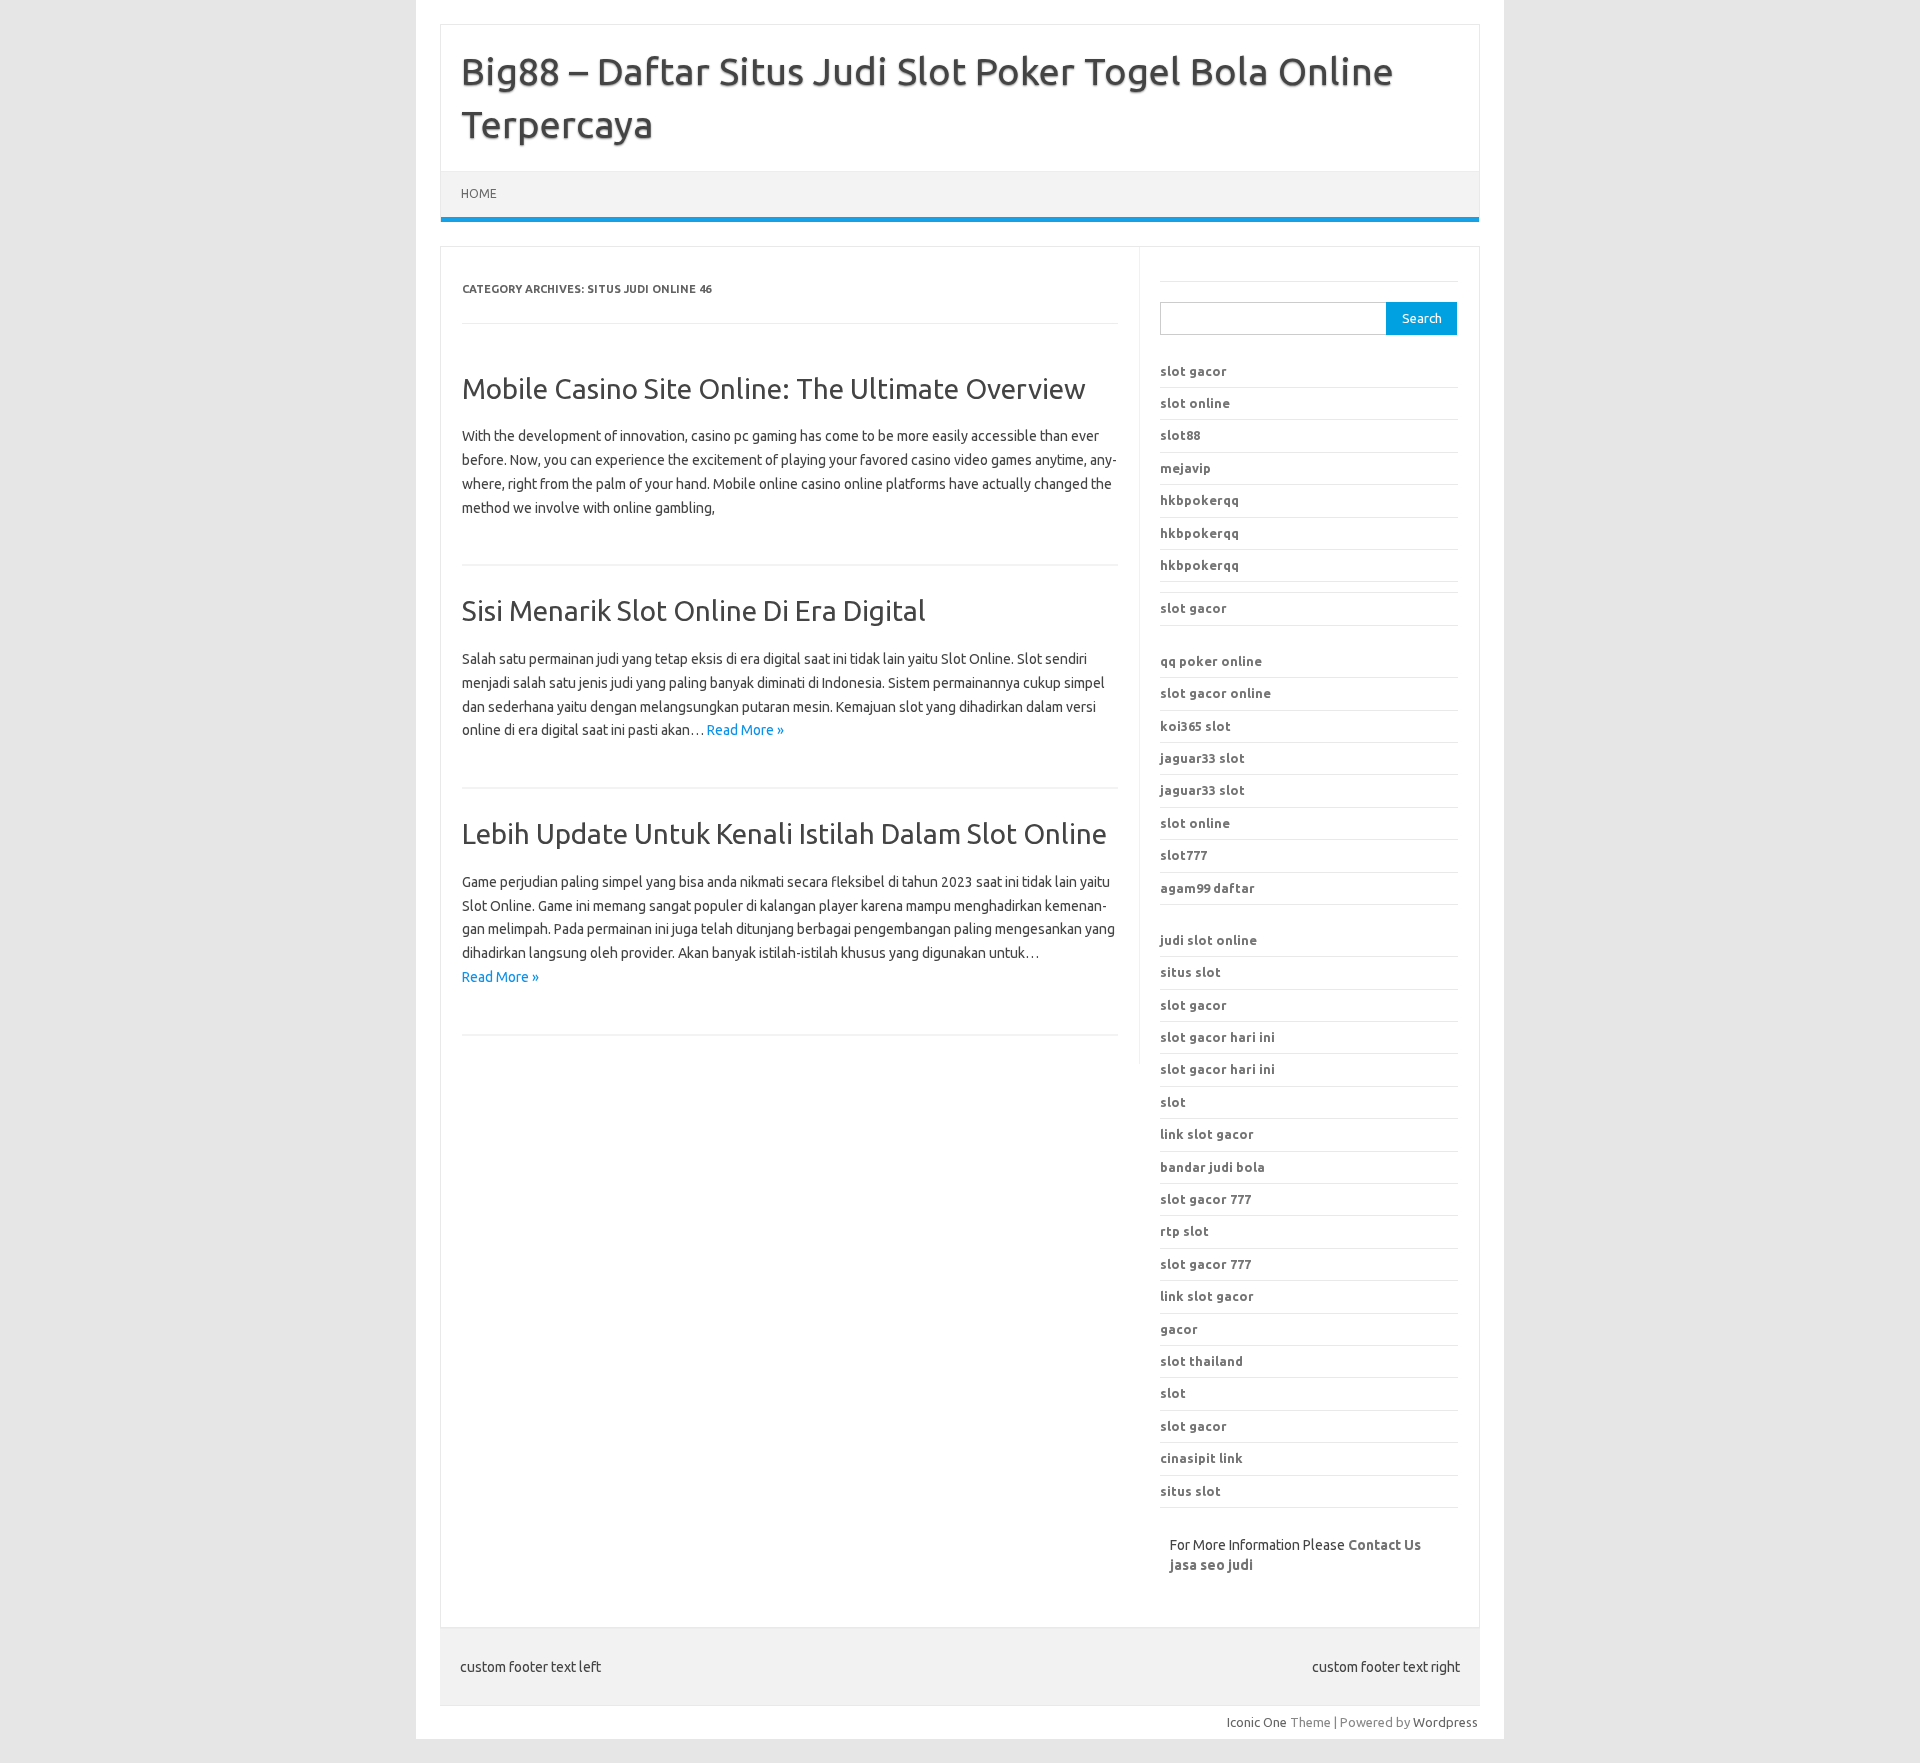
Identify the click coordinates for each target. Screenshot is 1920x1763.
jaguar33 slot (1202, 758)
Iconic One (1257, 1722)
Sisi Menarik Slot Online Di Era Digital (694, 610)
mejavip (1185, 468)
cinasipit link (1201, 1458)
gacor (1179, 1329)
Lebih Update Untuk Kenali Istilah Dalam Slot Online (784, 833)
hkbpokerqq (1199, 500)
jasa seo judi (1211, 1565)
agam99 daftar (1207, 888)
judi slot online (1208, 940)
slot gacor (1193, 371)
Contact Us (1384, 1545)
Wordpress (1445, 1722)
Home (479, 193)
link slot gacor (1207, 1296)
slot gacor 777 (1205, 1264)
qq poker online (1211, 661)
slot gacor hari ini (1217, 1037)
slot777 (1183, 855)
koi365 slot (1195, 726)
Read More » (745, 730)
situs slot (1190, 972)
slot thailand (1201, 1361)
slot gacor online (1215, 693)
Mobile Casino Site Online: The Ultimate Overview (774, 388)
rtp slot (1184, 1231)
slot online (1195, 403)
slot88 (1180, 435)
